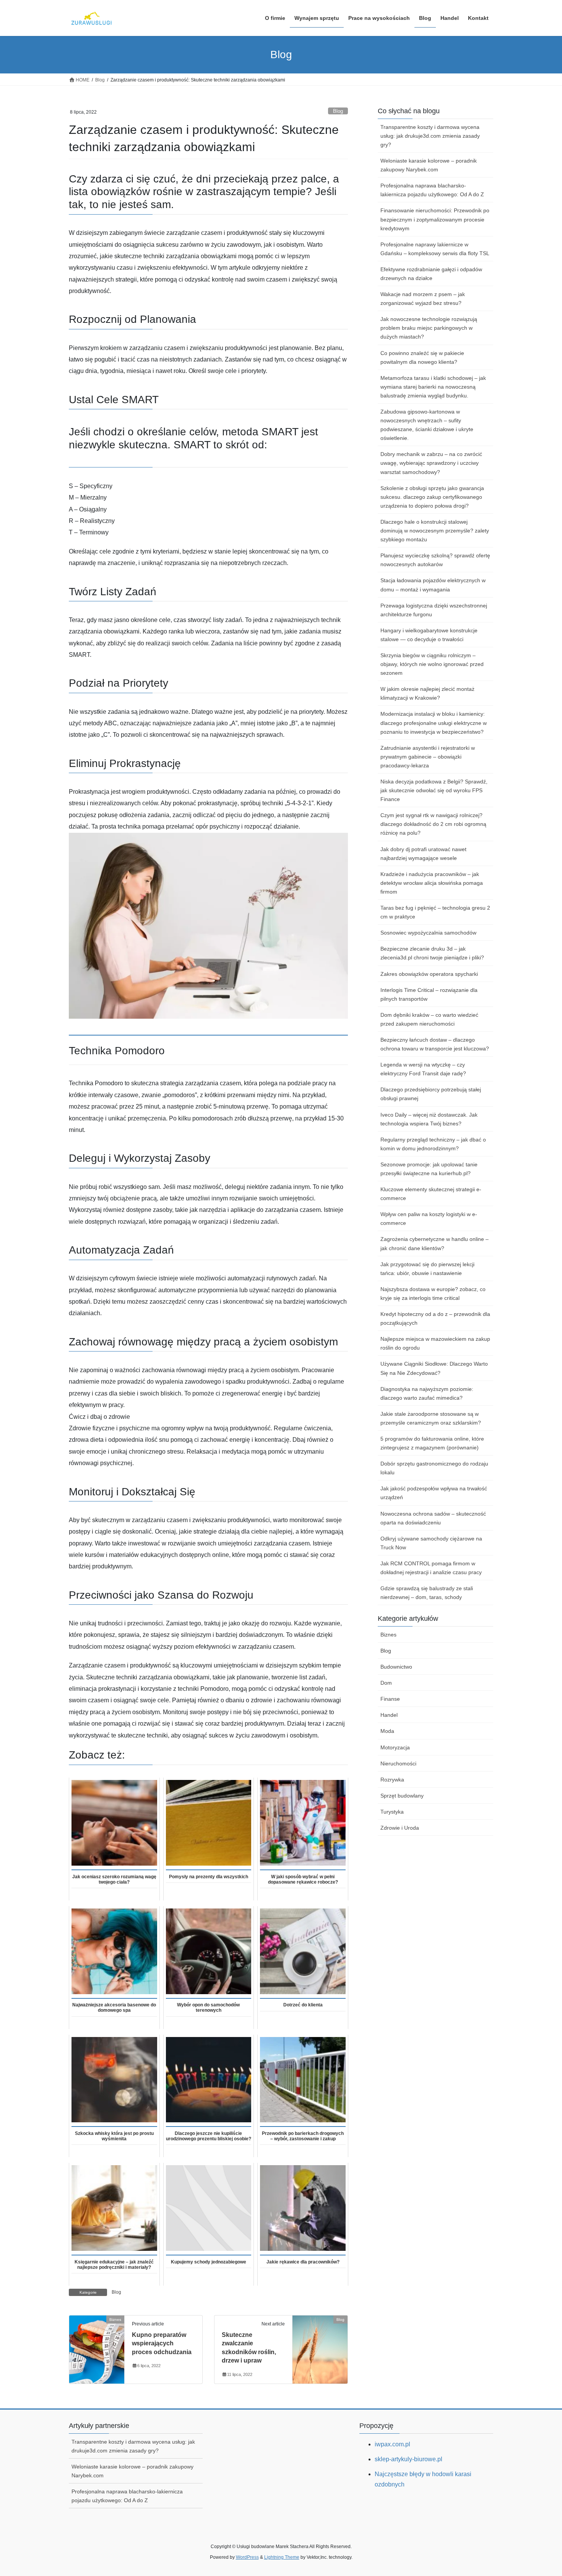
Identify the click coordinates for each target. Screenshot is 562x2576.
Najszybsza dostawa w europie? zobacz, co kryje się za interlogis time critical (433, 1294)
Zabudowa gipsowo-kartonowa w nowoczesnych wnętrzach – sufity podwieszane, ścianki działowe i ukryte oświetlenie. (427, 425)
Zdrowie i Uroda (400, 1828)
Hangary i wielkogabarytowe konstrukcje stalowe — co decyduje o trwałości (429, 635)
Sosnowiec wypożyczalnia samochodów (428, 933)
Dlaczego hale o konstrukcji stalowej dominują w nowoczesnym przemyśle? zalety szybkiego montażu (435, 531)
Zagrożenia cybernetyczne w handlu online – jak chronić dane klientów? (434, 1243)
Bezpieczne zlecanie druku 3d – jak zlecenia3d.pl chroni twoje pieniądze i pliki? (432, 953)
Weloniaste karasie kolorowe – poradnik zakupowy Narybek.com (429, 165)
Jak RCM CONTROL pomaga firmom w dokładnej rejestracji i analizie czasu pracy (431, 1568)
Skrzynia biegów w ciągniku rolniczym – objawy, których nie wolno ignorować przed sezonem (432, 664)
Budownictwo (396, 1667)
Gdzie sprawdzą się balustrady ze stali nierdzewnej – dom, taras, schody (427, 1593)
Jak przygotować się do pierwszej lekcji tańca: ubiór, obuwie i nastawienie (427, 1269)
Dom (386, 1683)
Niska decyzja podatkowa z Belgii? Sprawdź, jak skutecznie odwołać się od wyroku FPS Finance (434, 790)
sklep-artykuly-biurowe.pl (409, 2459)
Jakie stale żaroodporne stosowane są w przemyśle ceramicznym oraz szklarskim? (431, 1418)
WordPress (247, 2557)
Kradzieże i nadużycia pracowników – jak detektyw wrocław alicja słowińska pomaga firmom (432, 883)
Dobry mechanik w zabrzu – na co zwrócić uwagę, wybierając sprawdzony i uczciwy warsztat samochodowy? (431, 463)
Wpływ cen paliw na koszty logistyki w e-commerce (429, 1219)
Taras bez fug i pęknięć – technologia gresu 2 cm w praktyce (435, 912)
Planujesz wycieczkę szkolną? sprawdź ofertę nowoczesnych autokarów (435, 560)
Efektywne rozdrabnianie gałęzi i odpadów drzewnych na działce (431, 274)
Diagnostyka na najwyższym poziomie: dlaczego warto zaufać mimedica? (427, 1393)
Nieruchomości (398, 1763)
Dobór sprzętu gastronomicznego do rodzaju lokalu (434, 1468)
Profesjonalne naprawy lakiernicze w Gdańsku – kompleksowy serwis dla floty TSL (435, 249)
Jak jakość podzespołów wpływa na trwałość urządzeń (434, 1493)
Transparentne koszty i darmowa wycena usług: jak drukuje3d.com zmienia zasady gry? (430, 136)
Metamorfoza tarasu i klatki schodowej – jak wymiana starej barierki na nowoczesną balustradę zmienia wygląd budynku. (433, 387)
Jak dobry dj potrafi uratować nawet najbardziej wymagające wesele (423, 854)
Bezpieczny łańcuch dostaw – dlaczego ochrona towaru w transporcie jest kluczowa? (435, 1044)
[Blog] (320, 2344)
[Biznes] (97, 2344)
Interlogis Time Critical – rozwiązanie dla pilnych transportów (429, 994)
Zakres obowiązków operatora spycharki (429, 974)
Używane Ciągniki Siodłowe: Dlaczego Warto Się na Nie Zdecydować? (434, 1368)
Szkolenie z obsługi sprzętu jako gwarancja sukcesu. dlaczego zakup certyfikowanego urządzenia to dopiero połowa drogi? (432, 497)
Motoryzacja (395, 1747)
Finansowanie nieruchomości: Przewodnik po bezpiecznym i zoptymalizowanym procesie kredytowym (435, 219)
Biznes (388, 1635)
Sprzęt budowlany (402, 1796)
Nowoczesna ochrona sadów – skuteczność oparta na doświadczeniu (433, 1518)
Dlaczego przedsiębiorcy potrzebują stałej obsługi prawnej (431, 1094)
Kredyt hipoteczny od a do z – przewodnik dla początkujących (435, 1318)
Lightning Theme (282, 2557)
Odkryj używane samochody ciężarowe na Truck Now (431, 1543)
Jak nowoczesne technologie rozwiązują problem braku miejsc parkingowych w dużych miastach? (429, 328)
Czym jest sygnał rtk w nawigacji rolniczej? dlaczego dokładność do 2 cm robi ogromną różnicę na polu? (433, 824)
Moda (387, 1731)
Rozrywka (392, 1780)
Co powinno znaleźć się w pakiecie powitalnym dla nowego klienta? (422, 357)
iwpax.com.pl (392, 2444)
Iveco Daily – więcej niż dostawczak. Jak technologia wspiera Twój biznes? (429, 1119)
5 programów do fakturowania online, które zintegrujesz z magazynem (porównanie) (432, 1443)
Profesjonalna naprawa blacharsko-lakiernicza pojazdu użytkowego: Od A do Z (432, 190)
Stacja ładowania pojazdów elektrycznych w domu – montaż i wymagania (433, 585)
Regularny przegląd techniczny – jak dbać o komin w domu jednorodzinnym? (433, 1144)
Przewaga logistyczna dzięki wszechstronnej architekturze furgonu (434, 610)
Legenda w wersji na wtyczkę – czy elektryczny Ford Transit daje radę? (423, 1069)
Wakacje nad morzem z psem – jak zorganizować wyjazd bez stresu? (423, 299)
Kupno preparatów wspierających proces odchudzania (162, 2343)
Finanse (390, 1699)
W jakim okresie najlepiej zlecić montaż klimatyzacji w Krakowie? (427, 693)
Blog (338, 111)
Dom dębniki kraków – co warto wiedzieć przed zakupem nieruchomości (429, 1019)
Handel (389, 1715)
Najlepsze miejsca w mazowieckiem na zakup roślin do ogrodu (435, 1343)
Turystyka (392, 1812)
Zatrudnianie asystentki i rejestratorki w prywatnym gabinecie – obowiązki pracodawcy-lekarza (428, 757)
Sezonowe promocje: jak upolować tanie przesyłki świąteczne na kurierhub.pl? (429, 1169)
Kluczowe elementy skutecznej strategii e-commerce (431, 1194)
